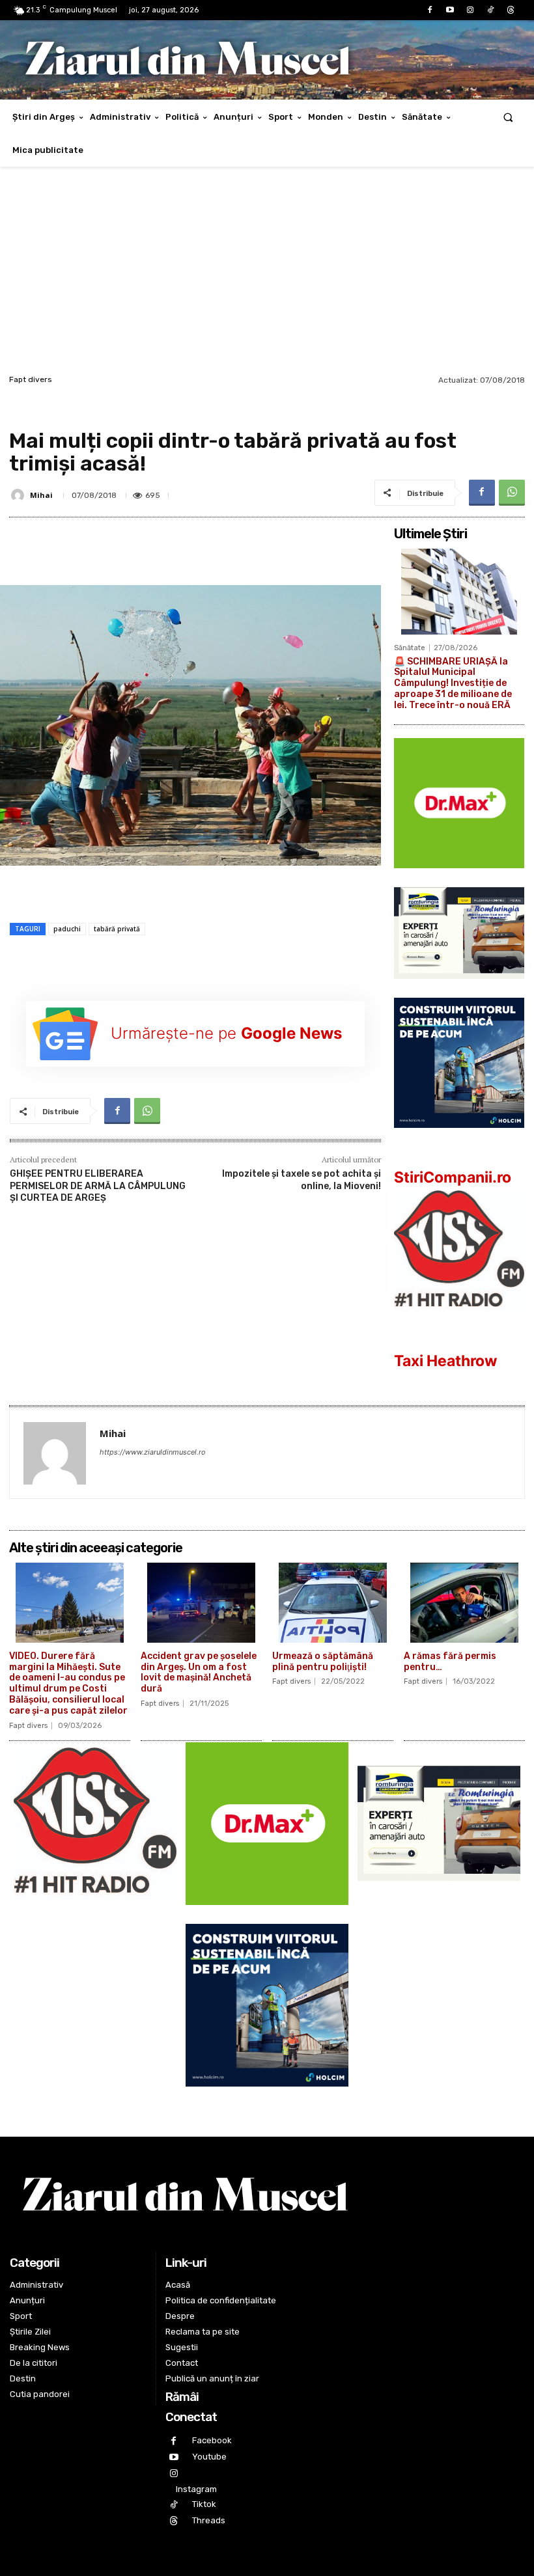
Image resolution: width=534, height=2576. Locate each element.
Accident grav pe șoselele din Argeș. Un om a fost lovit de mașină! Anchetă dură (199, 1672)
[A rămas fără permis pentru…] (464, 1603)
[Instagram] (470, 10)
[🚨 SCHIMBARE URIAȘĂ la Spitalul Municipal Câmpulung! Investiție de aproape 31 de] (459, 592)
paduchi (67, 929)
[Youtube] (450, 10)
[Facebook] (429, 10)
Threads (209, 2520)
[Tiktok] (491, 10)
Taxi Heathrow (446, 1361)
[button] (508, 117)
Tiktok (204, 2504)
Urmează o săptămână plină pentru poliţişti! (323, 1662)
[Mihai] (20, 495)
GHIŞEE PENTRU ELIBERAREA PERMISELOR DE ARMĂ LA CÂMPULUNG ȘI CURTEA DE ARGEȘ (98, 1185)
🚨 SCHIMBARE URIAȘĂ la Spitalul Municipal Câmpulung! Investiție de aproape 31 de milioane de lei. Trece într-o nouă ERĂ (453, 683)
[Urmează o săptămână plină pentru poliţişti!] (333, 1603)
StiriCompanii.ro (453, 1177)
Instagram (196, 2489)
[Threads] (511, 10)
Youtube (209, 2457)
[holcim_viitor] (459, 1138)
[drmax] (459, 878)
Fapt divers (31, 379)
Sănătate (410, 648)
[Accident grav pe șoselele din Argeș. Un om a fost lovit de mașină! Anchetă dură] (201, 1603)
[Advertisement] (267, 274)
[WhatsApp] (512, 493)
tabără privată (117, 929)
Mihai (41, 495)
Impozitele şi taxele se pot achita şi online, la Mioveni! (302, 1180)
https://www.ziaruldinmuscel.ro (153, 1452)
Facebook (212, 2440)
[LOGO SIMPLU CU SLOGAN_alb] (459, 1322)
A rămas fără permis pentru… (450, 1662)
